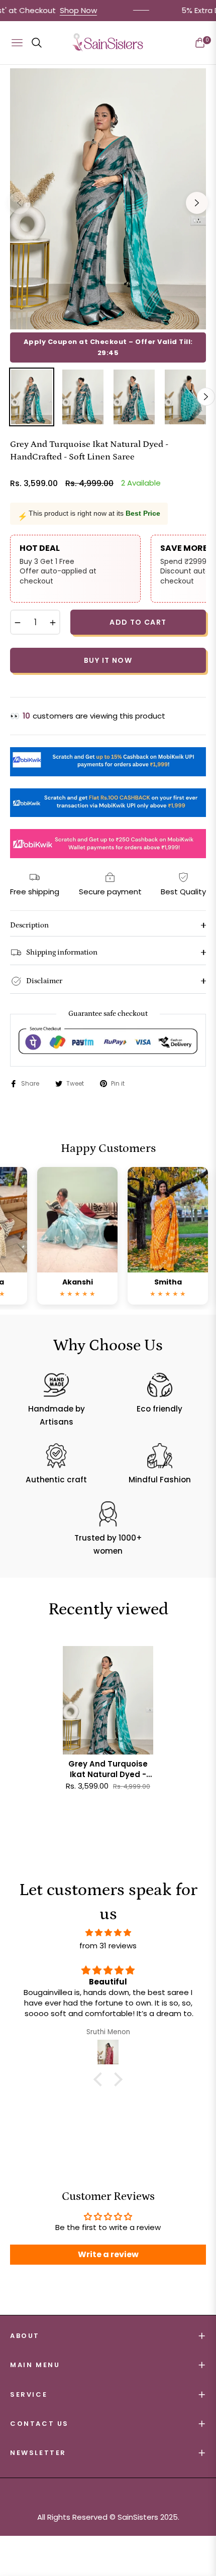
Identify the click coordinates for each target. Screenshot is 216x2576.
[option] (108, 199)
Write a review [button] (108, 2254)
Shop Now (44, 10)
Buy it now (108, 660)
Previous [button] (19, 203)
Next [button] (197, 203)
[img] (108, 1933)
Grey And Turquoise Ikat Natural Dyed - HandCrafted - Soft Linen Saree (108, 1769)
